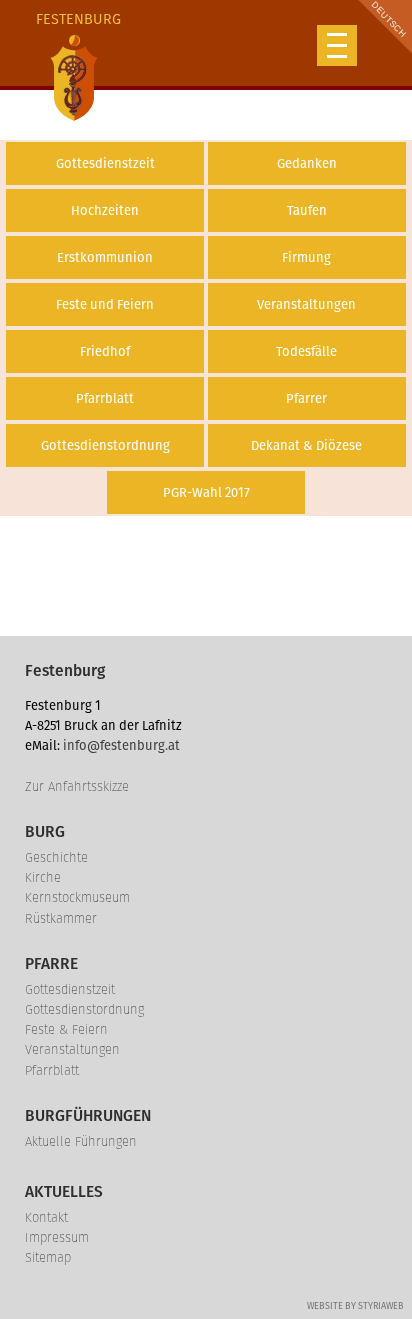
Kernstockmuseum (77, 897)
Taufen (307, 210)
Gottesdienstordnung (105, 445)
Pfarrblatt (105, 398)
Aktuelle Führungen (81, 1141)
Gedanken (307, 163)
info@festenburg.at (121, 745)
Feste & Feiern (66, 1029)
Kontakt (46, 1217)
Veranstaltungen (306, 304)
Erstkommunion (105, 257)
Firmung (306, 257)
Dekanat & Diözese (306, 445)
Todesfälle (306, 351)
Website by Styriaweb (355, 1306)
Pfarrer (306, 398)
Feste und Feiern (105, 304)
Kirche (43, 877)
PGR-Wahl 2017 (206, 492)
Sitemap (48, 1257)
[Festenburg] (74, 78)
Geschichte (56, 857)
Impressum (57, 1237)
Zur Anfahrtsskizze (77, 786)
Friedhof (105, 351)
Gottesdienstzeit (105, 163)
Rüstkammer (61, 918)
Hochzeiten (105, 210)
